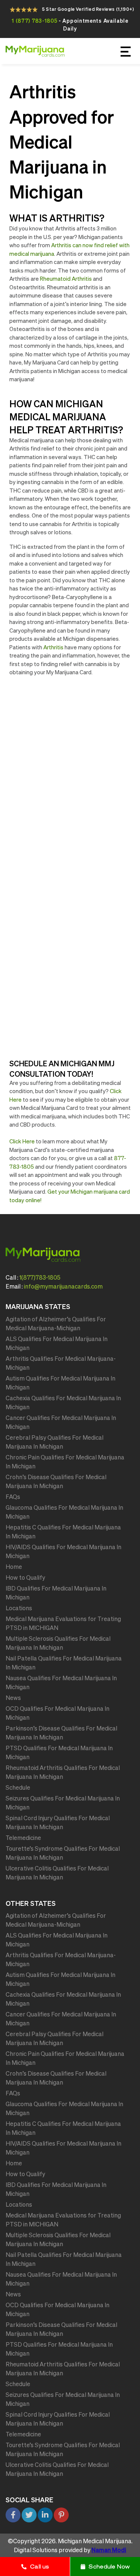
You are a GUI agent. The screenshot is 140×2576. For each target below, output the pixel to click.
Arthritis (53, 647)
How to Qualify (25, 1577)
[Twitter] (29, 2515)
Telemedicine (23, 1838)
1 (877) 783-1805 (34, 21)
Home (14, 1567)
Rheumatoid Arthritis (66, 279)
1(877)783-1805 (40, 1277)
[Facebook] (13, 2515)
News (13, 1698)
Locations (19, 1608)
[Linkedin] (45, 2515)
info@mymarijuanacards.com (63, 1286)
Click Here (22, 1141)
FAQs (13, 1497)
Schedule (18, 1787)
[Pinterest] (61, 2515)
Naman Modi (109, 2550)
